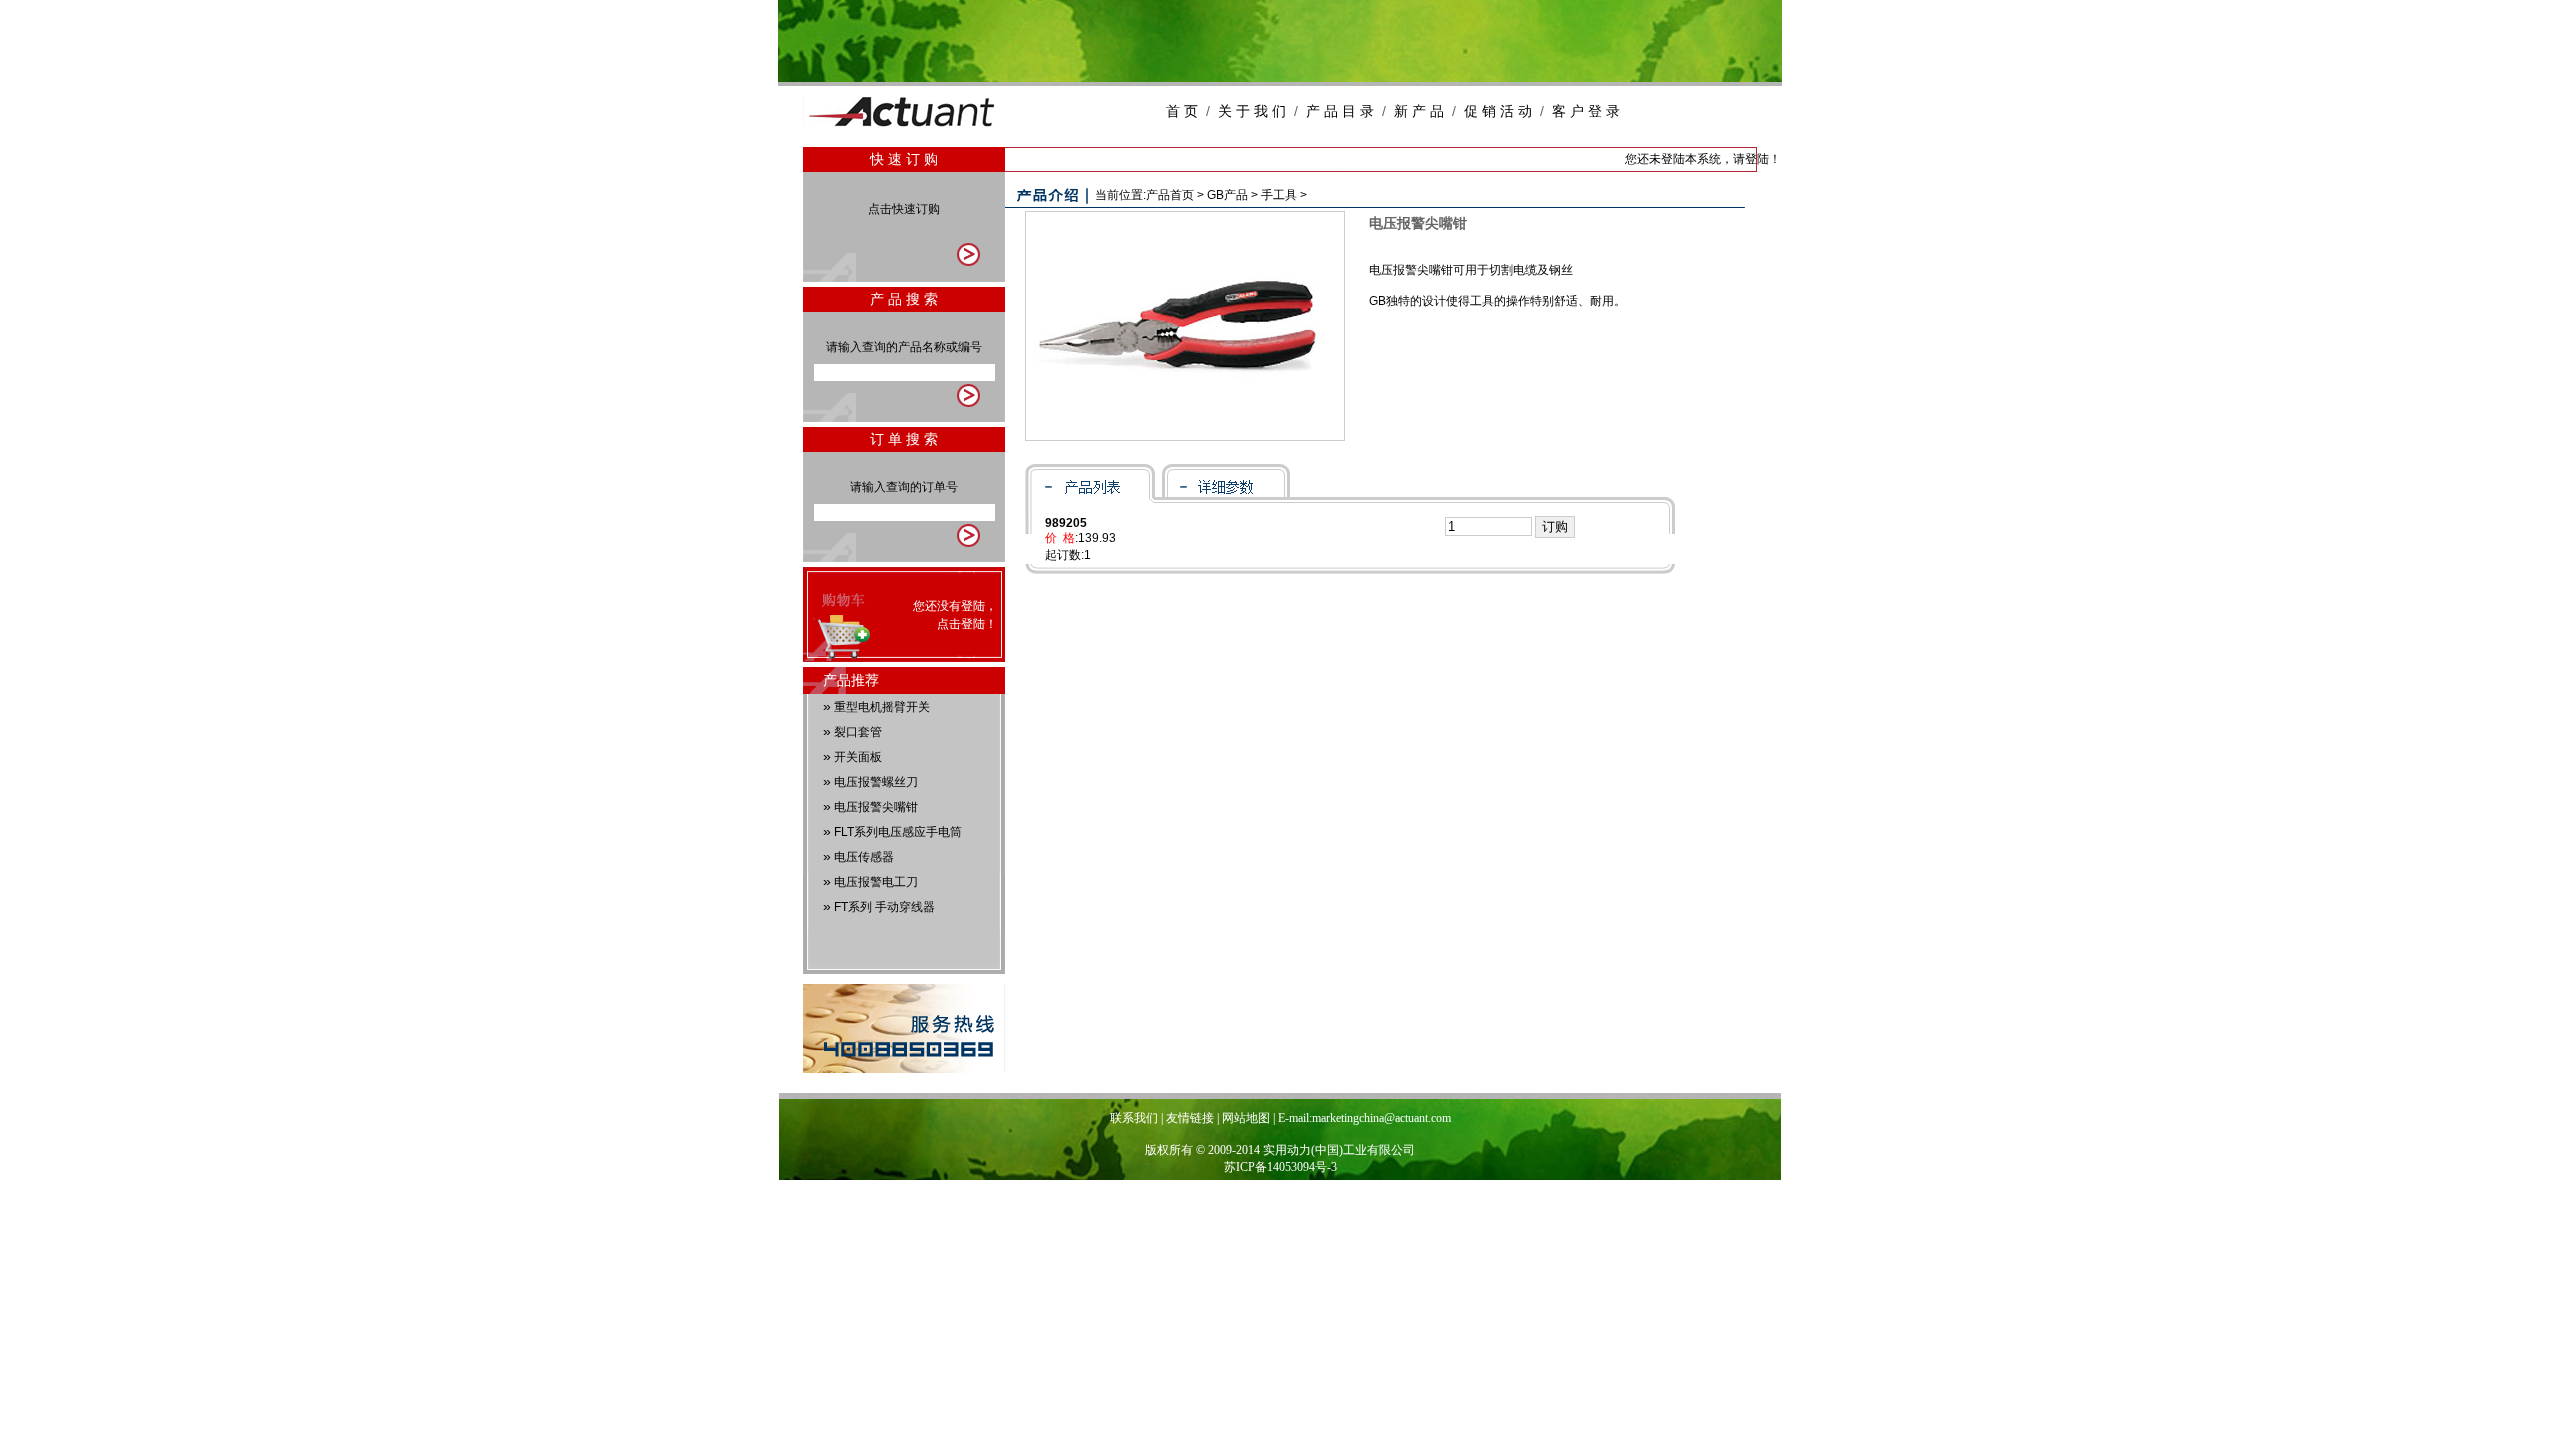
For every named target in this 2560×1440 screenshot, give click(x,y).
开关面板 (858, 757)
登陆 (973, 624)
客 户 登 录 (1586, 111)
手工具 (1279, 195)
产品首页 (1170, 195)
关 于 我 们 (1252, 111)
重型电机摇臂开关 (882, 707)
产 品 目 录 (1340, 111)
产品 (1227, 195)
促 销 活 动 (1498, 111)
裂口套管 (858, 732)
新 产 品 (1419, 111)
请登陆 (1751, 159)
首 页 (1182, 111)
